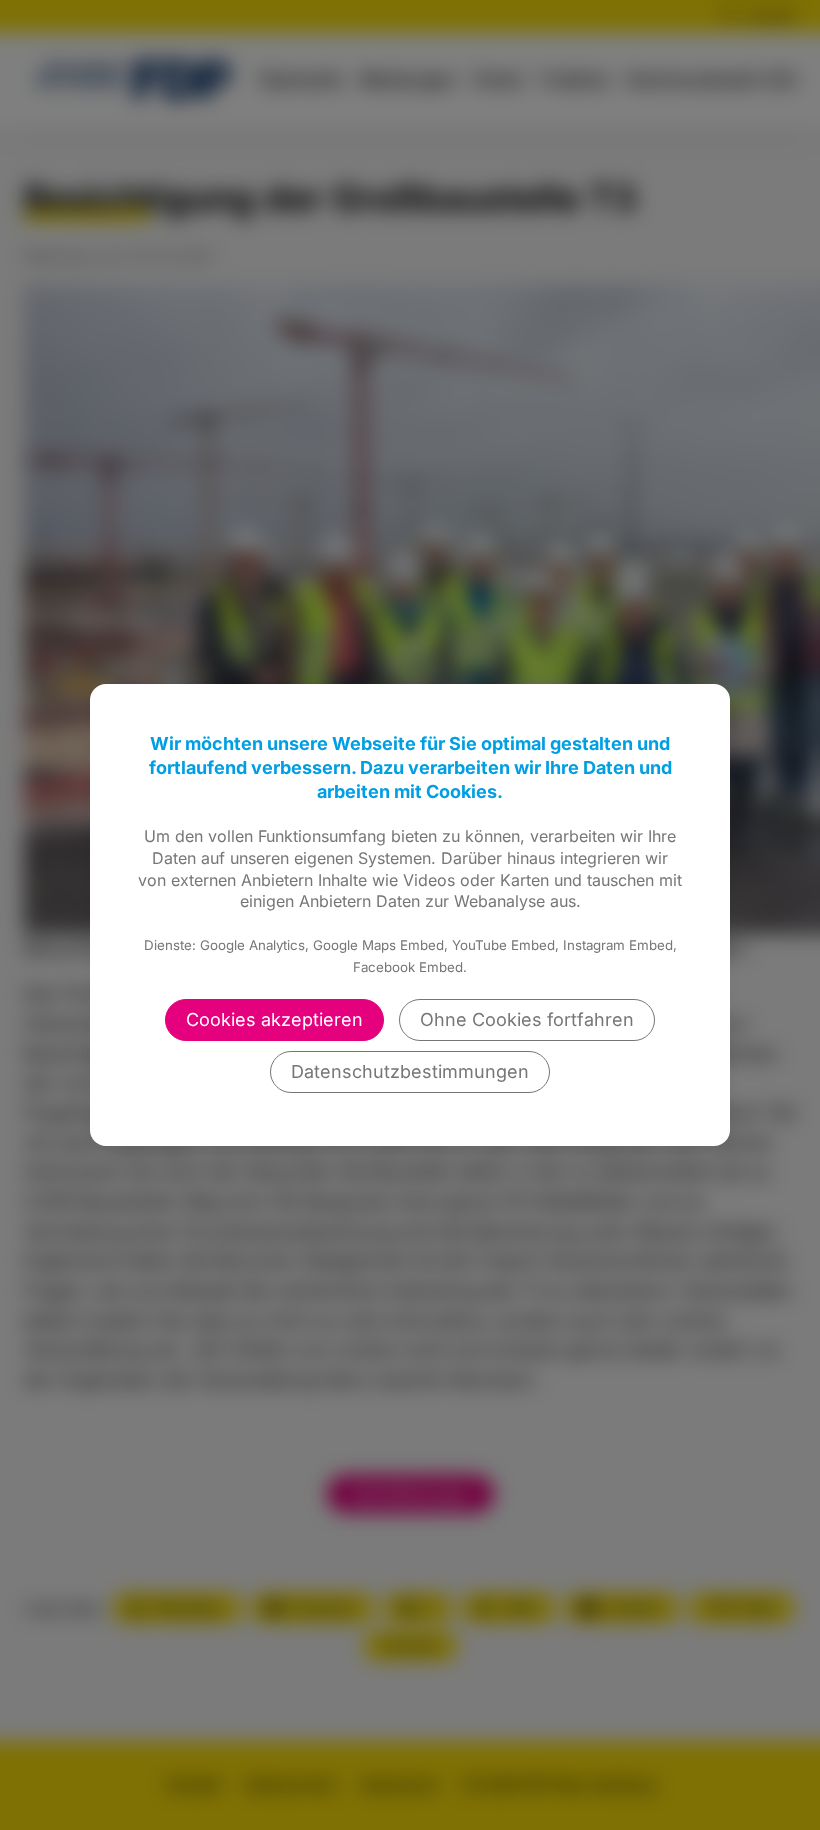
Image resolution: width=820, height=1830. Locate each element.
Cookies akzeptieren (274, 1019)
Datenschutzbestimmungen (410, 1071)
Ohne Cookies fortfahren (527, 1019)
